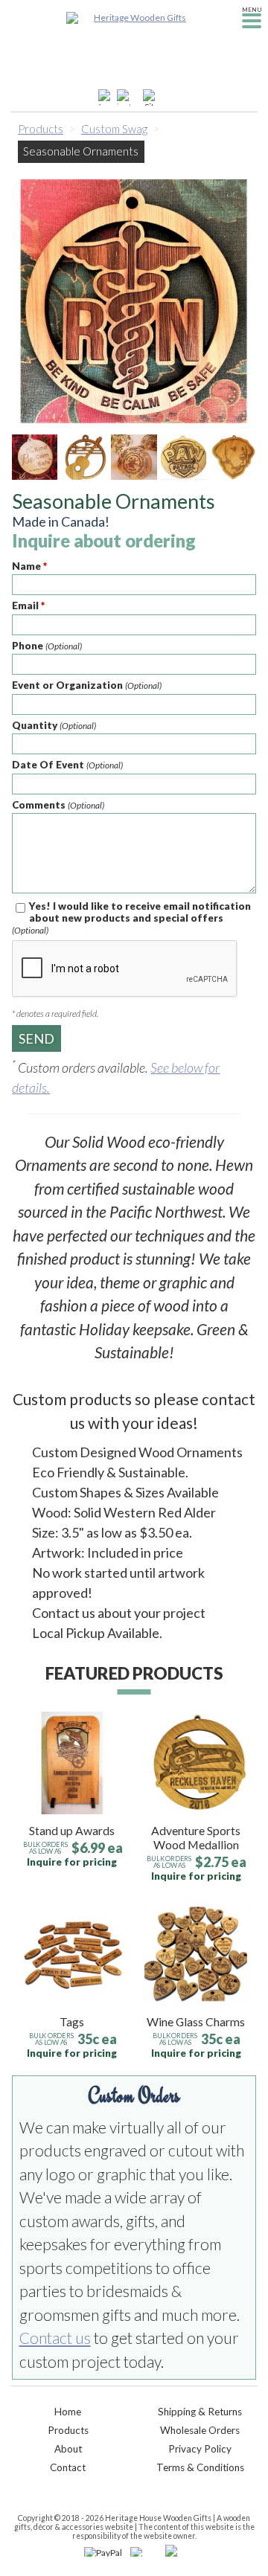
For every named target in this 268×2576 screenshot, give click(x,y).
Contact (68, 2467)
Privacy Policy (200, 2449)
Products (41, 129)
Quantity (54, 725)
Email (28, 606)
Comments (58, 805)
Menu (252, 10)
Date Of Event (67, 765)
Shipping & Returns (200, 2412)
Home (68, 2412)
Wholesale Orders (200, 2430)
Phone (47, 646)
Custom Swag (114, 129)
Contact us (55, 2338)
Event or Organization (87, 685)
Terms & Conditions (200, 2467)
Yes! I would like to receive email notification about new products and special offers (131, 918)
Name (29, 566)
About (68, 2449)
